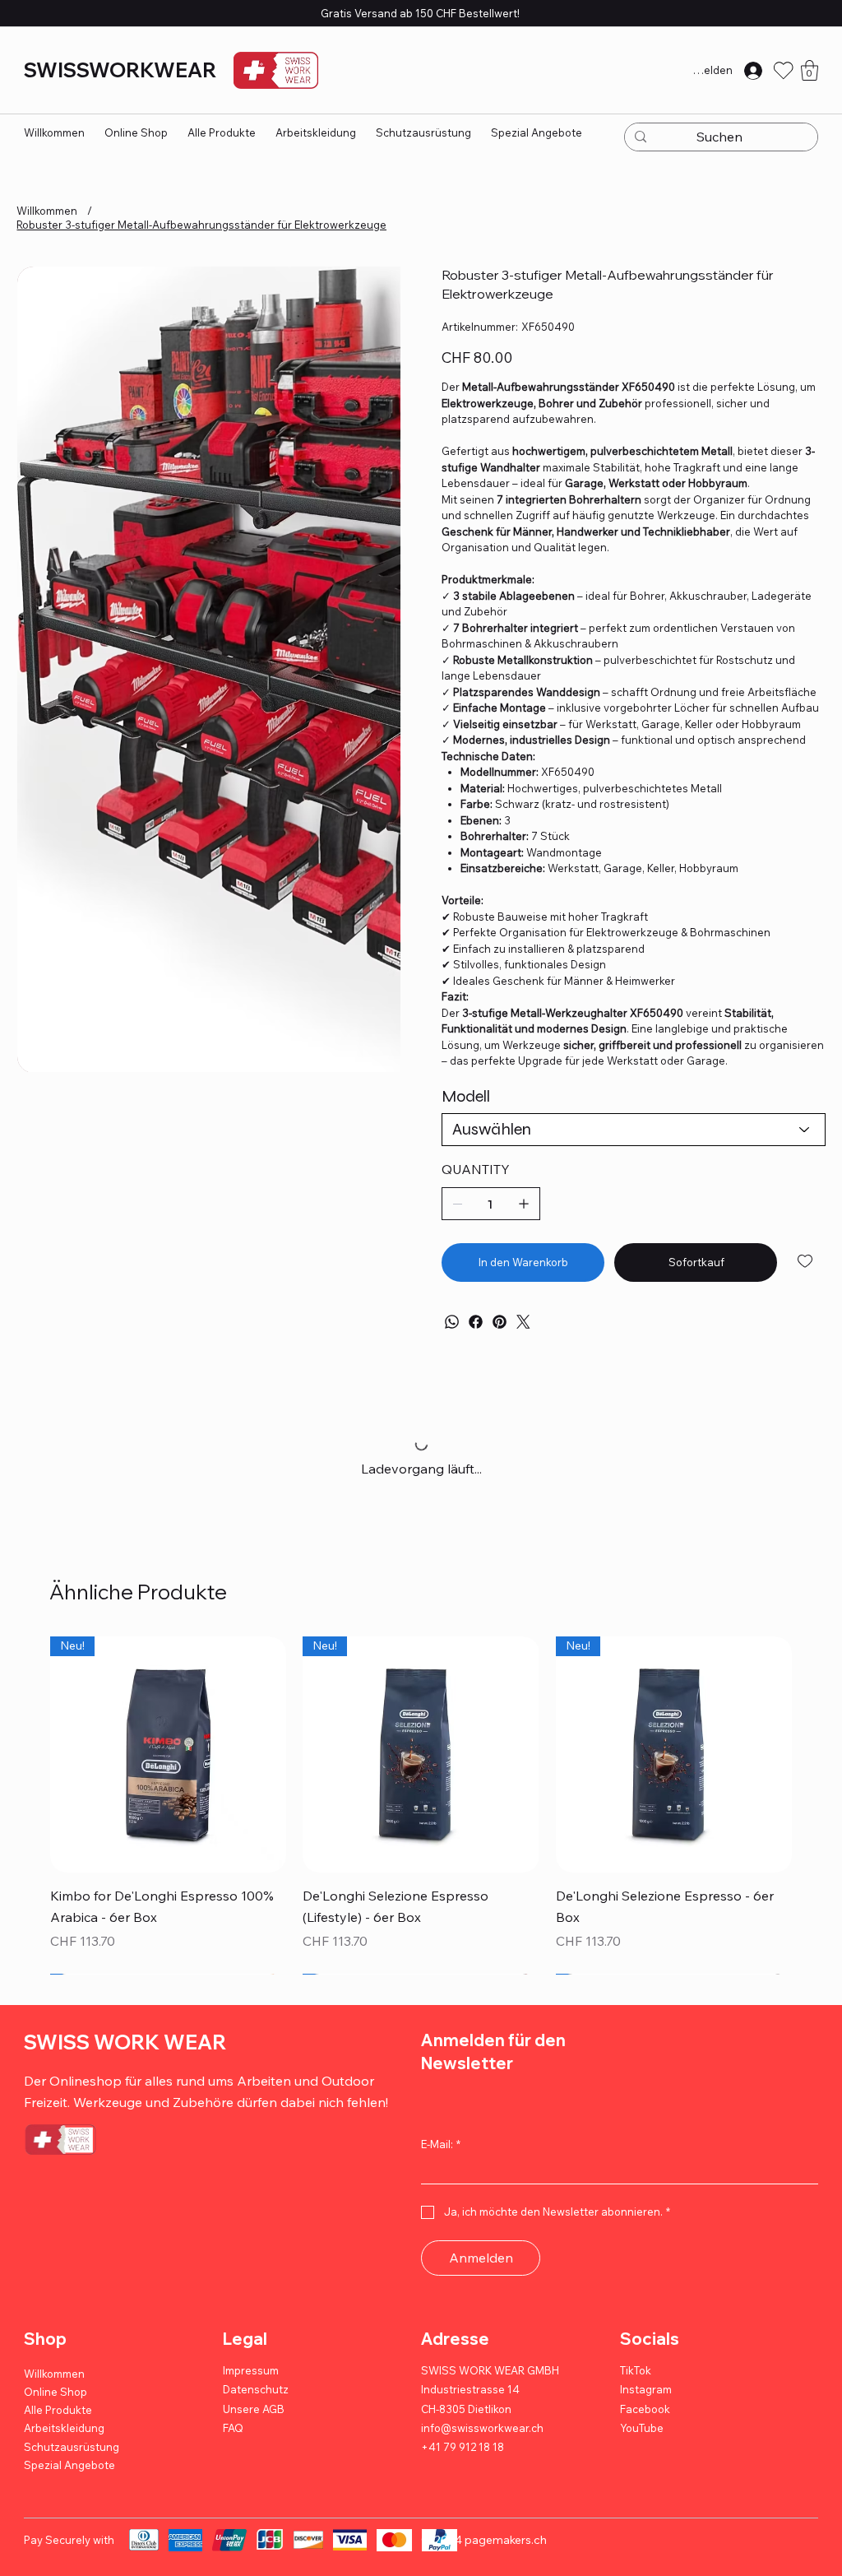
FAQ (233, 2429)
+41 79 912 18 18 (463, 2448)
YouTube (642, 2429)
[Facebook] (476, 1322)
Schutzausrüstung (72, 2448)
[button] (810, 70)
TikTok (636, 2371)
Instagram (646, 2391)
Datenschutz (256, 2391)
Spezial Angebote (69, 2466)
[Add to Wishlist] (806, 1261)
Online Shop (56, 2393)
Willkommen (54, 2374)
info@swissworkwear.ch (482, 2429)
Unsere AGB (254, 2410)
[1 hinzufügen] (524, 1204)
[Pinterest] (500, 1322)
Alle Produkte (58, 2411)
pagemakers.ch (506, 2541)
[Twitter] (523, 1322)
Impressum (251, 2371)
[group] (421, 1806)
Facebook (645, 2410)
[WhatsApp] (452, 1322)
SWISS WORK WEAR (125, 2043)
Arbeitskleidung (64, 2430)
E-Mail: (441, 2146)
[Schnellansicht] (168, 1754)
